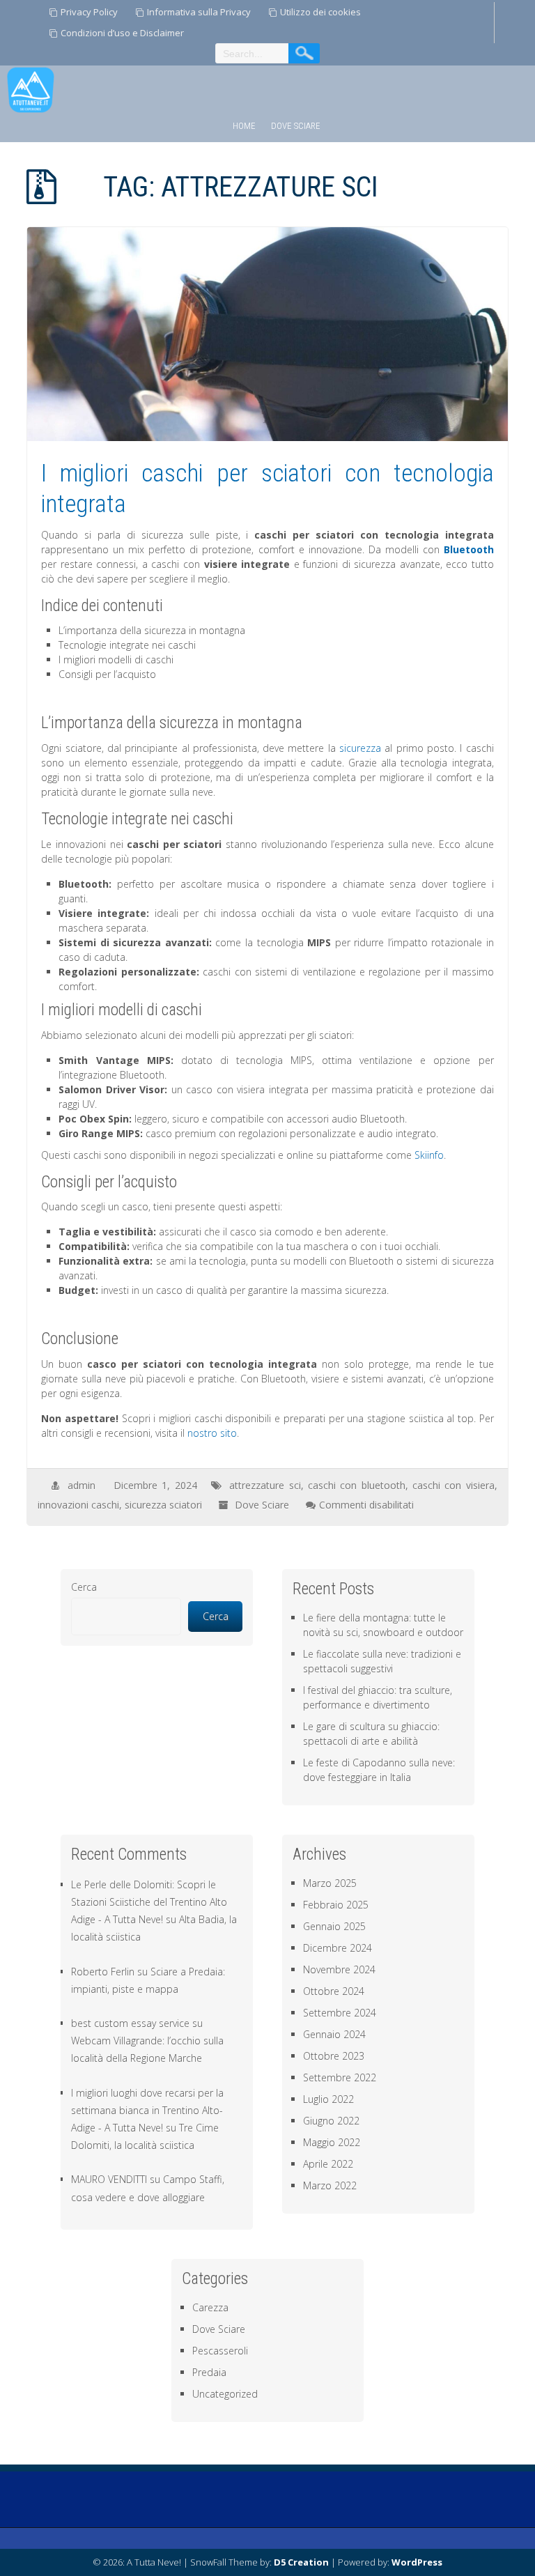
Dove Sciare (296, 126)
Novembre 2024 (339, 1969)
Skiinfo (429, 1155)
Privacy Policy (89, 12)
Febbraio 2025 (336, 1905)
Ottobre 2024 (334, 1991)
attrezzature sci (265, 1485)
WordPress (417, 2562)
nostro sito (212, 1433)
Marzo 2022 (330, 2185)
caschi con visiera (453, 1485)
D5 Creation (301, 2562)
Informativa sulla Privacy (199, 12)
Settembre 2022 (340, 2077)
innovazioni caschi (78, 1505)
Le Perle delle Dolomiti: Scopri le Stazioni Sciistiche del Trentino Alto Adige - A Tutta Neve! (149, 1902)
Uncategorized (225, 2394)
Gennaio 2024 (334, 2034)
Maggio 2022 (332, 2142)
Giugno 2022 (331, 2121)
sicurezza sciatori (163, 1505)
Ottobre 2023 (334, 2056)
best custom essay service (130, 2023)
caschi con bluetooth (357, 1485)
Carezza (210, 2307)
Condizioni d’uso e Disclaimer (122, 33)
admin (82, 1485)
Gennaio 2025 (334, 1926)
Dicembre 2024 (338, 1948)
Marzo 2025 (330, 1883)
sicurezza (360, 748)
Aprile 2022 (328, 2164)
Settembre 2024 (340, 2013)
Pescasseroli (220, 2351)
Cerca (84, 1587)
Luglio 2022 (328, 2099)
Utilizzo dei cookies (320, 12)
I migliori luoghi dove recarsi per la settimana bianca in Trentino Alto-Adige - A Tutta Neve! (147, 2110)
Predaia (209, 2372)
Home (244, 126)
